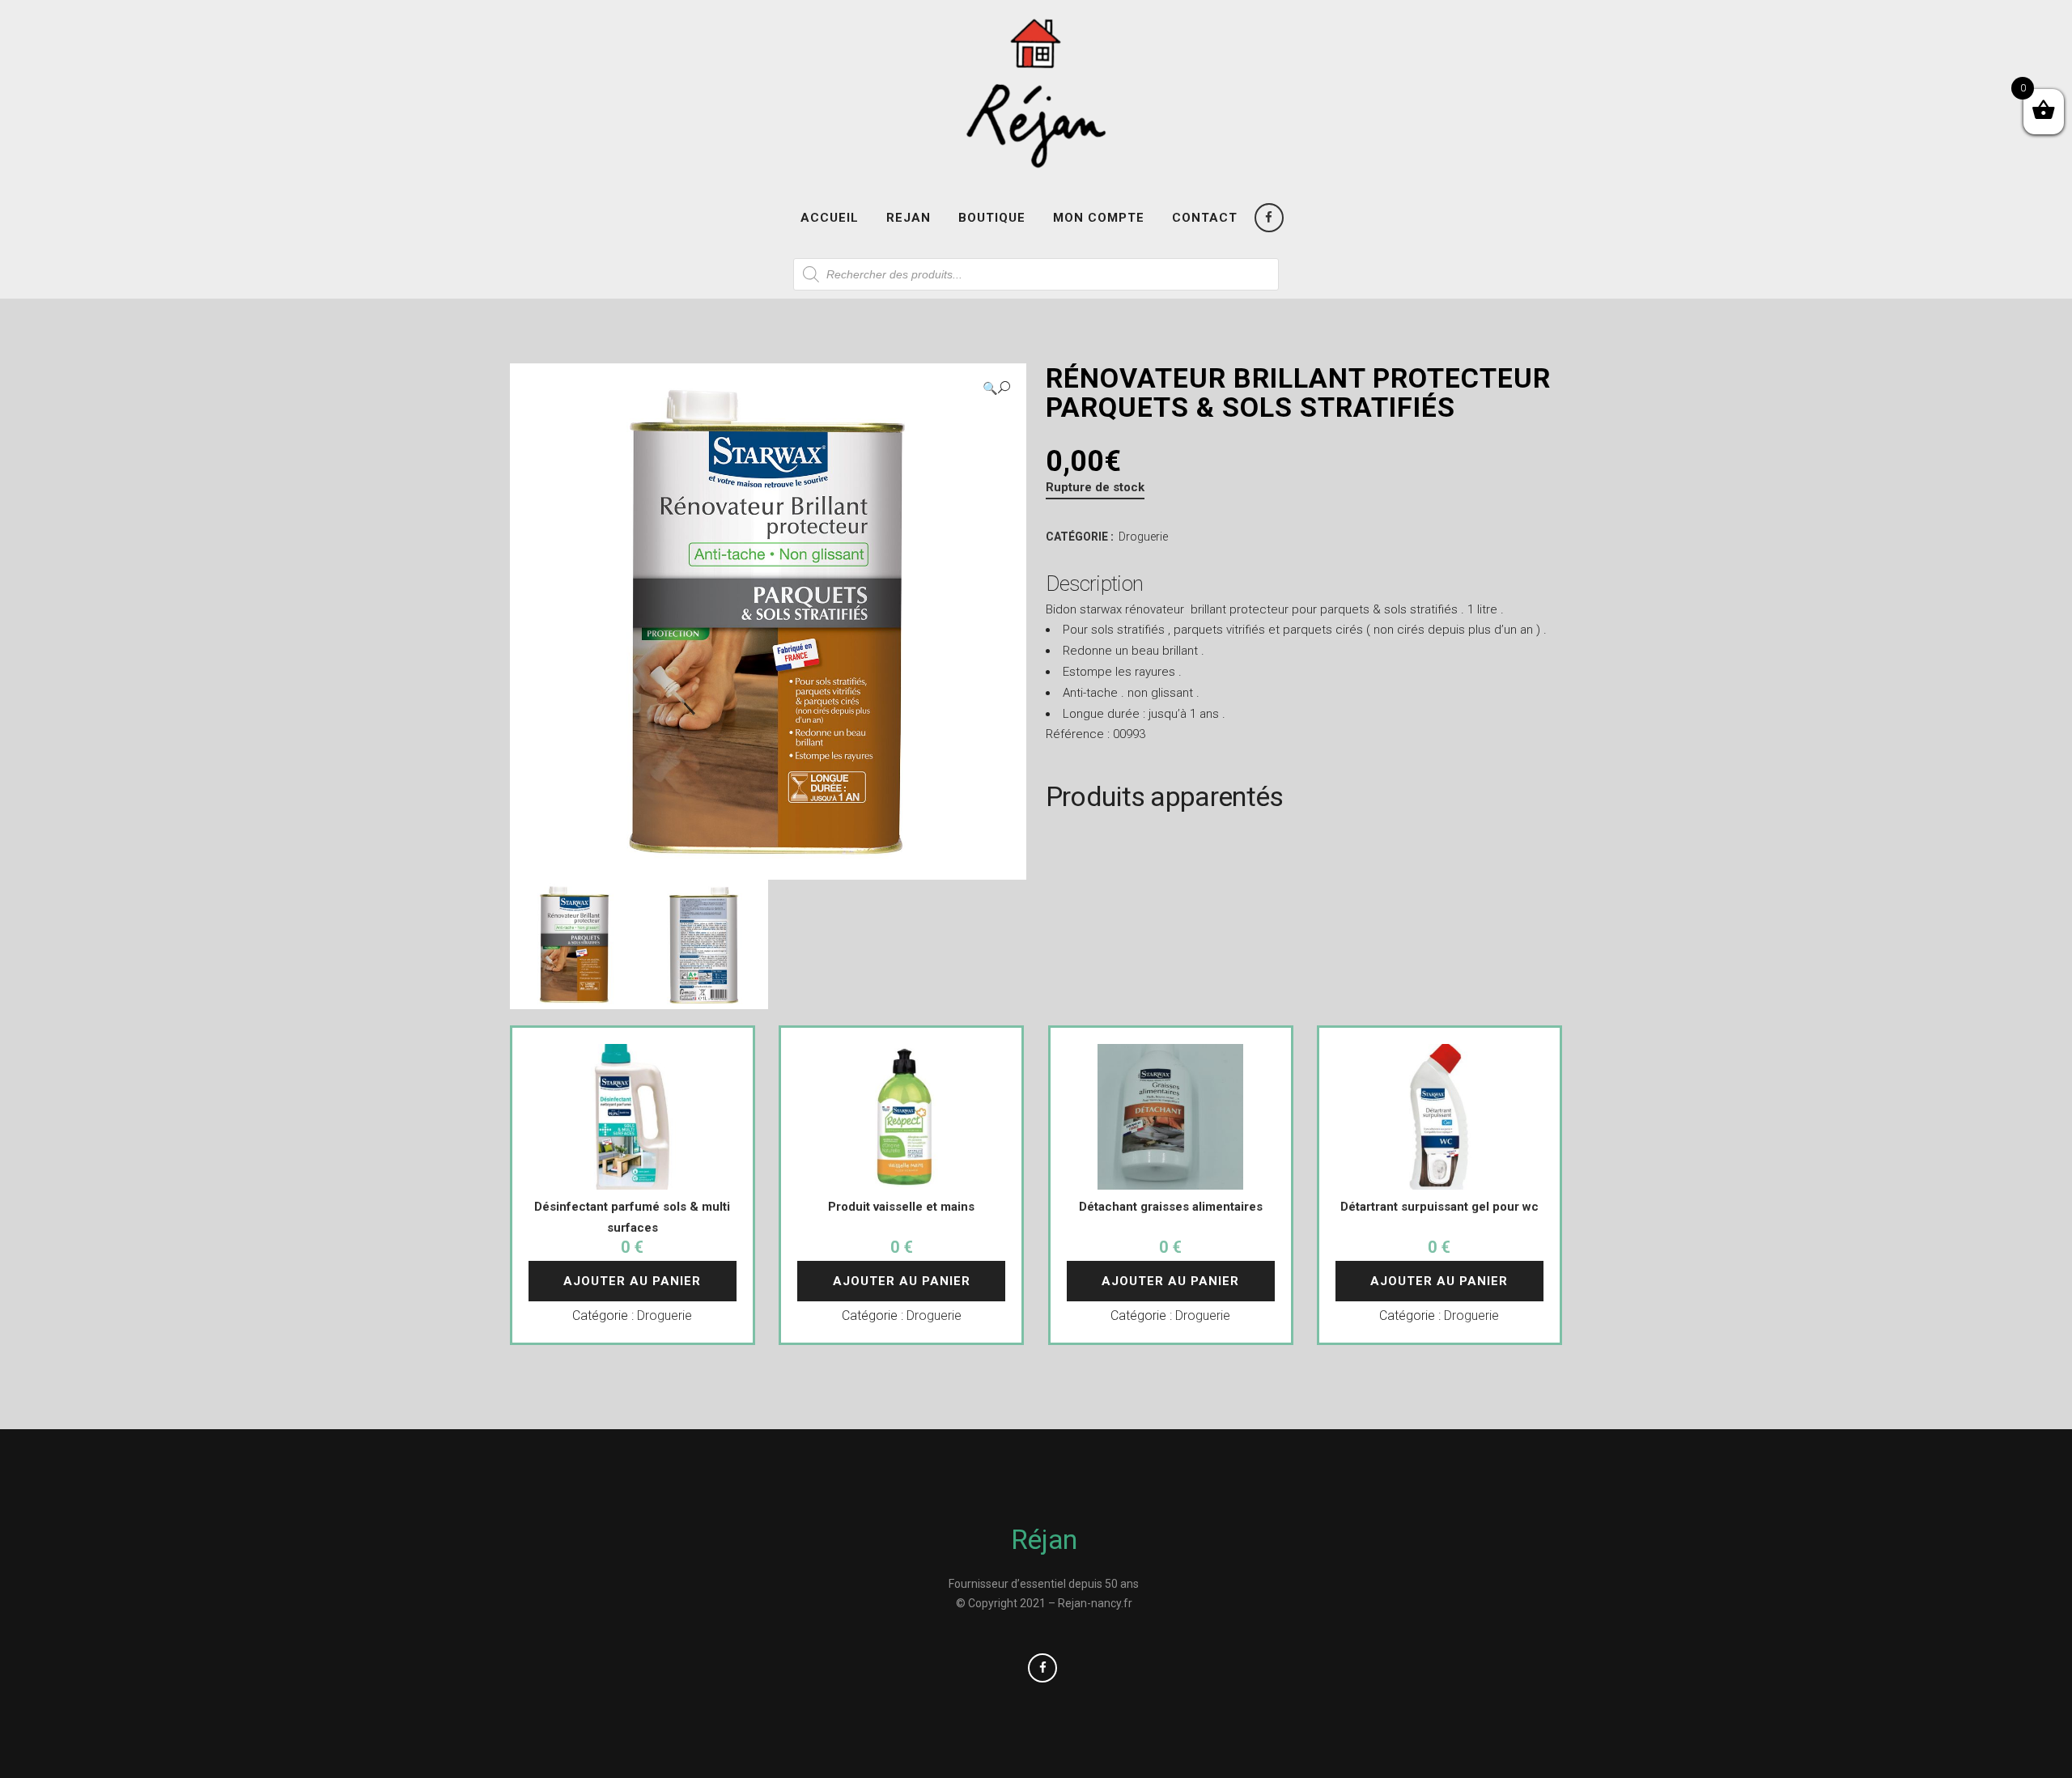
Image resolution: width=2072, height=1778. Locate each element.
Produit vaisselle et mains (901, 1207)
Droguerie (1143, 537)
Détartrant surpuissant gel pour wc (1439, 1207)
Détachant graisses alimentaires (1171, 1207)
